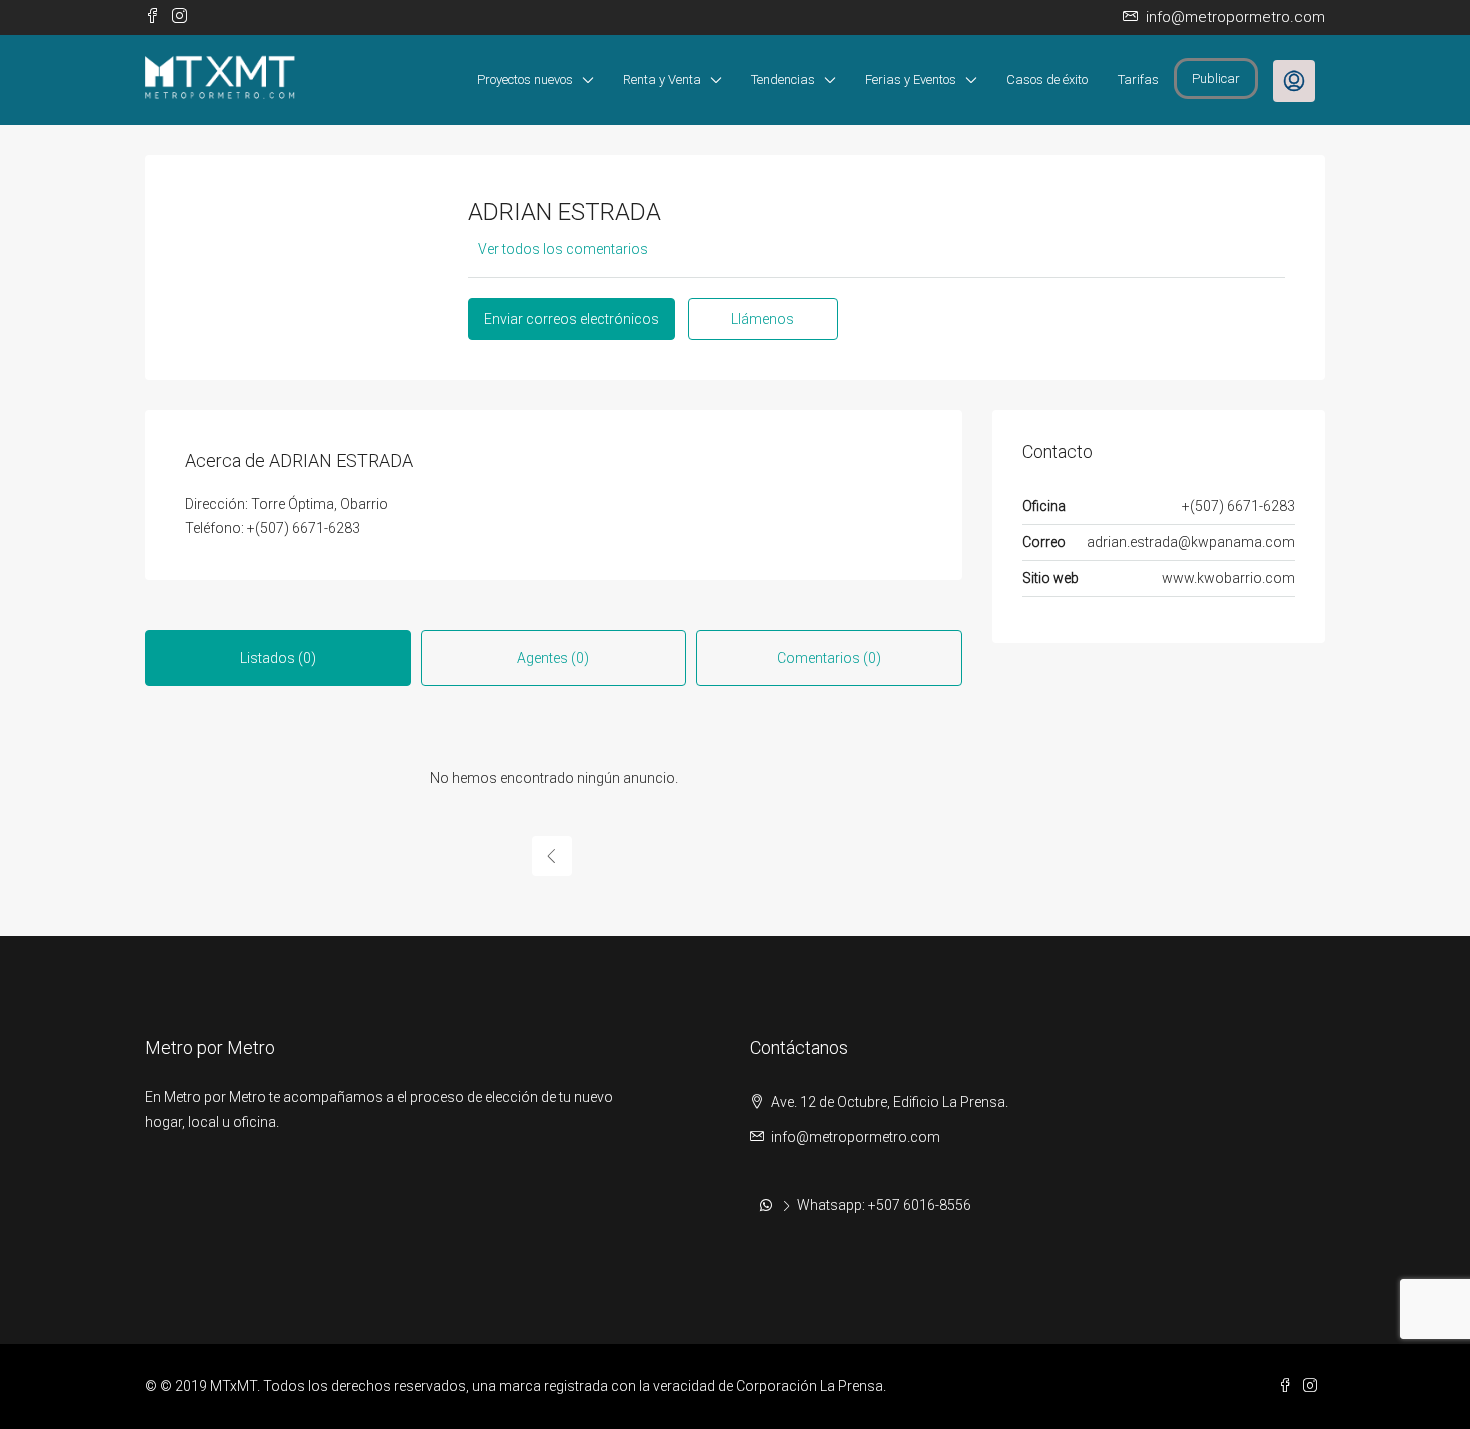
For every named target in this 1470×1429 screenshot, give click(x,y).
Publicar (1216, 78)
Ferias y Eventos (910, 79)
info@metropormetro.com (855, 1137)
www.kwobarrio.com (1228, 578)
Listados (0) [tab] (278, 658)
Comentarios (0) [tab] (829, 658)
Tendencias (783, 79)
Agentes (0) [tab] (553, 658)
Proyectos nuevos (525, 79)
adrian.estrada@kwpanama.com (1191, 542)
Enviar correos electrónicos (571, 319)
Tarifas (1138, 79)
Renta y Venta (662, 79)
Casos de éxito (1047, 79)
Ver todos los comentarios (563, 249)
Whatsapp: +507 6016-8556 (884, 1205)
